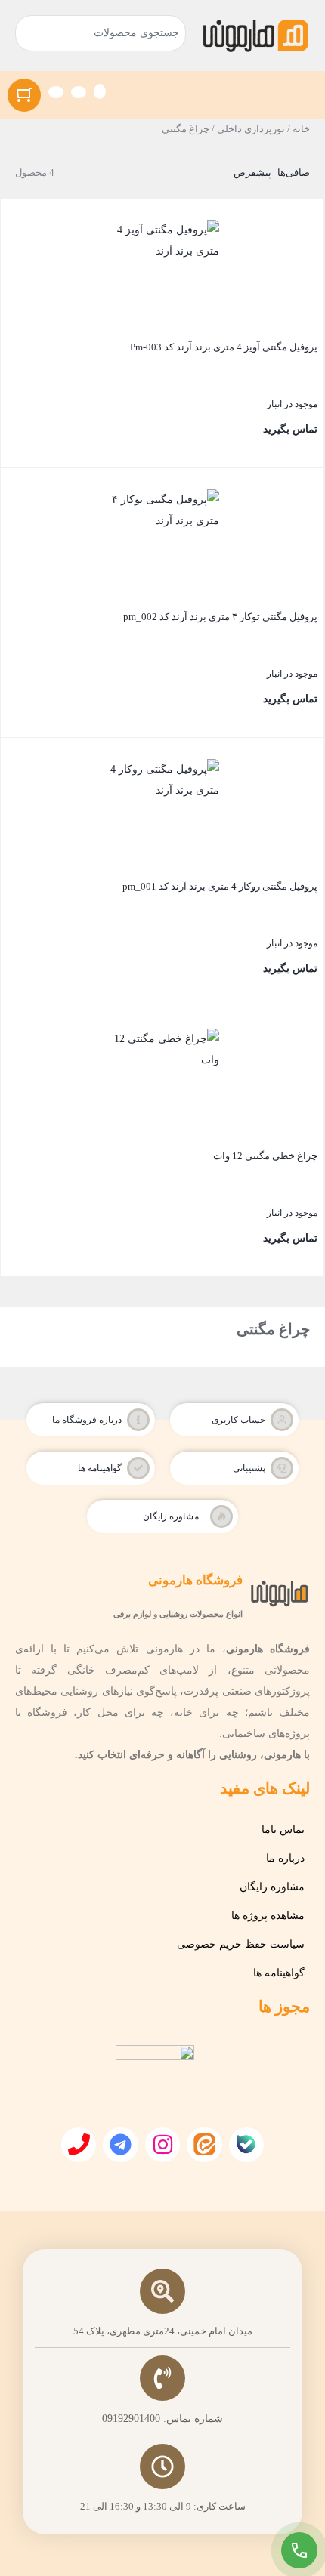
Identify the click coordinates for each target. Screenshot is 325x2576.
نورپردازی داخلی (251, 129)
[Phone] (79, 2145)
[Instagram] (162, 2145)
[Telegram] (120, 2145)
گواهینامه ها (100, 1468)
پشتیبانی (249, 1468)
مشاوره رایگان (171, 1516)
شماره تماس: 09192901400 (162, 2419)
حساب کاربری (238, 1420)
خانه (301, 129)
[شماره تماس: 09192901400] (162, 2378)
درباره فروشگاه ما (87, 1420)
